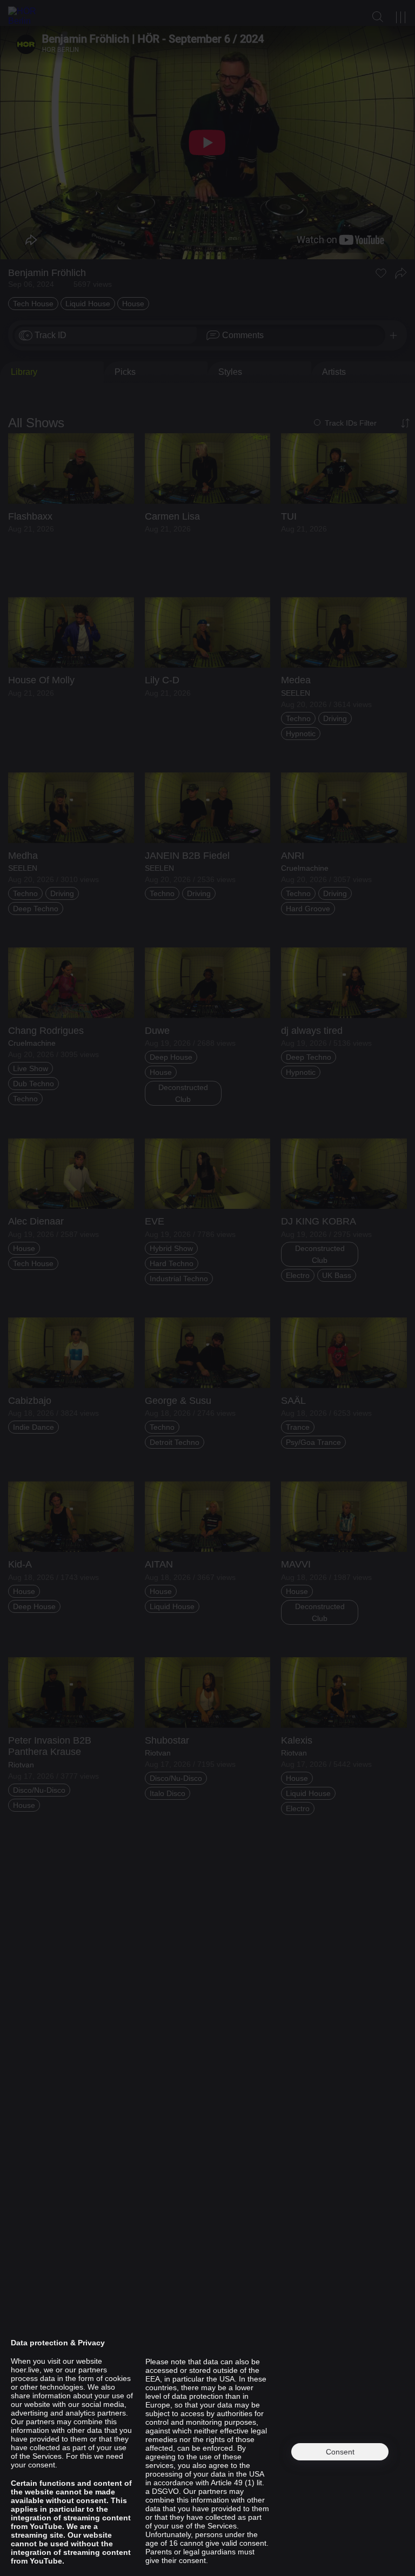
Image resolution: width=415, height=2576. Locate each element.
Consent (340, 2452)
